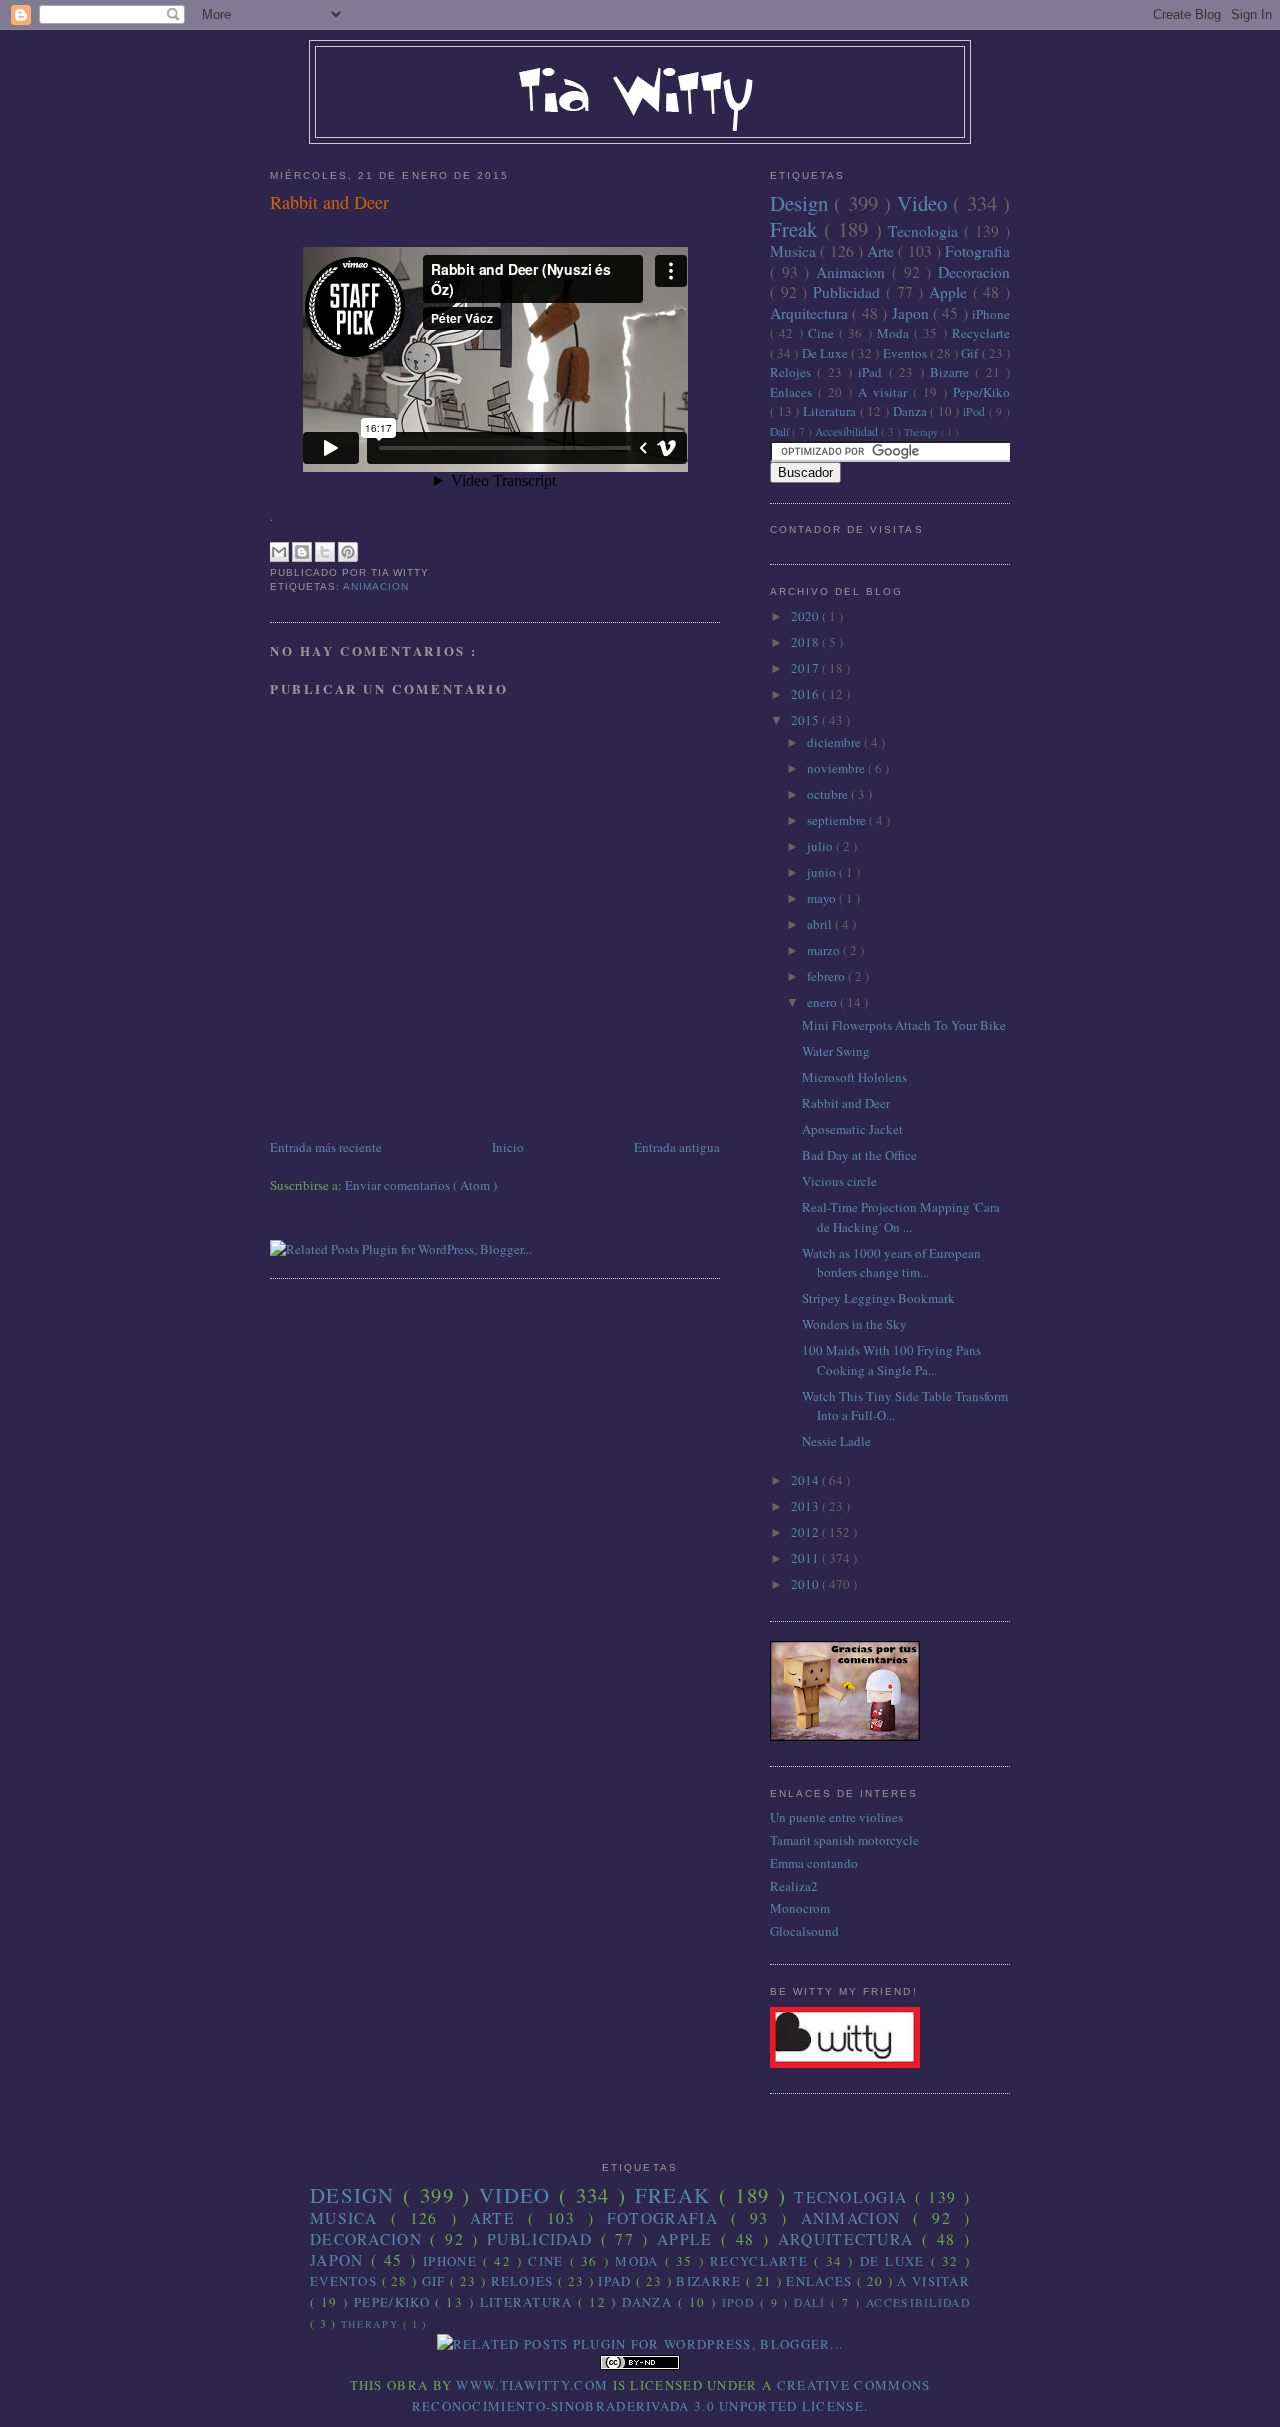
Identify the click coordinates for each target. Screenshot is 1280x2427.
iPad (873, 372)
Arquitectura (811, 313)
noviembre (837, 768)
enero (823, 1002)
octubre (829, 794)
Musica (795, 251)
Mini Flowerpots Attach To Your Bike (904, 1025)
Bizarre (952, 372)
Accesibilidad (848, 431)
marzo (825, 950)
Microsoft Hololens (854, 1077)
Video (925, 203)
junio (823, 872)
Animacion (376, 586)
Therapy (922, 432)
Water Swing (836, 1051)
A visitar (885, 392)
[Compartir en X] (325, 552)
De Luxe (826, 353)
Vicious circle (839, 1181)
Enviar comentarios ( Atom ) (421, 1185)
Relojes (793, 372)
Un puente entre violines (836, 1817)
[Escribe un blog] (302, 552)
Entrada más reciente (326, 1147)
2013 (806, 1506)
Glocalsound (804, 1931)
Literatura (831, 411)
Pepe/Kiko (981, 392)
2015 (806, 720)
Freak (797, 229)
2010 (806, 1584)
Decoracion (974, 272)
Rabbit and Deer (329, 202)
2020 (806, 616)
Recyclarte (981, 333)
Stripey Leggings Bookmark (878, 1298)
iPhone (991, 314)
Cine (823, 333)
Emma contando (814, 1863)
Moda (895, 333)
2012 (806, 1532)
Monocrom (800, 1908)
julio (821, 846)
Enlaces (794, 392)
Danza (912, 411)
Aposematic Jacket (852, 1129)
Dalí (781, 431)
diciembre (835, 742)
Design (802, 203)
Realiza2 (794, 1886)
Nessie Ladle (836, 1441)
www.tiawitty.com (532, 2385)
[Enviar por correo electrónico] (279, 552)
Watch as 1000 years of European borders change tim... (891, 1263)
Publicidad (849, 292)
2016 (806, 694)
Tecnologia (926, 231)
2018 (806, 642)
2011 (806, 1558)
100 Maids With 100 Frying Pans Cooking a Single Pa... (891, 1360)
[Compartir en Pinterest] (348, 552)
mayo (823, 898)
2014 (806, 1480)
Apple (951, 292)
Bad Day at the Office (859, 1155)
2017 (806, 668)
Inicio (508, 1147)
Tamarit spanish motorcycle (844, 1840)
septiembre (838, 820)
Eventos (906, 353)
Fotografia (977, 251)
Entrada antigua (677, 1147)
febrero (827, 976)
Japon (912, 313)
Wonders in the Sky (854, 1324)
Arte (882, 251)
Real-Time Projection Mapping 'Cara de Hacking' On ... (901, 1217)
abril (821, 924)
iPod (976, 411)
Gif (971, 353)
